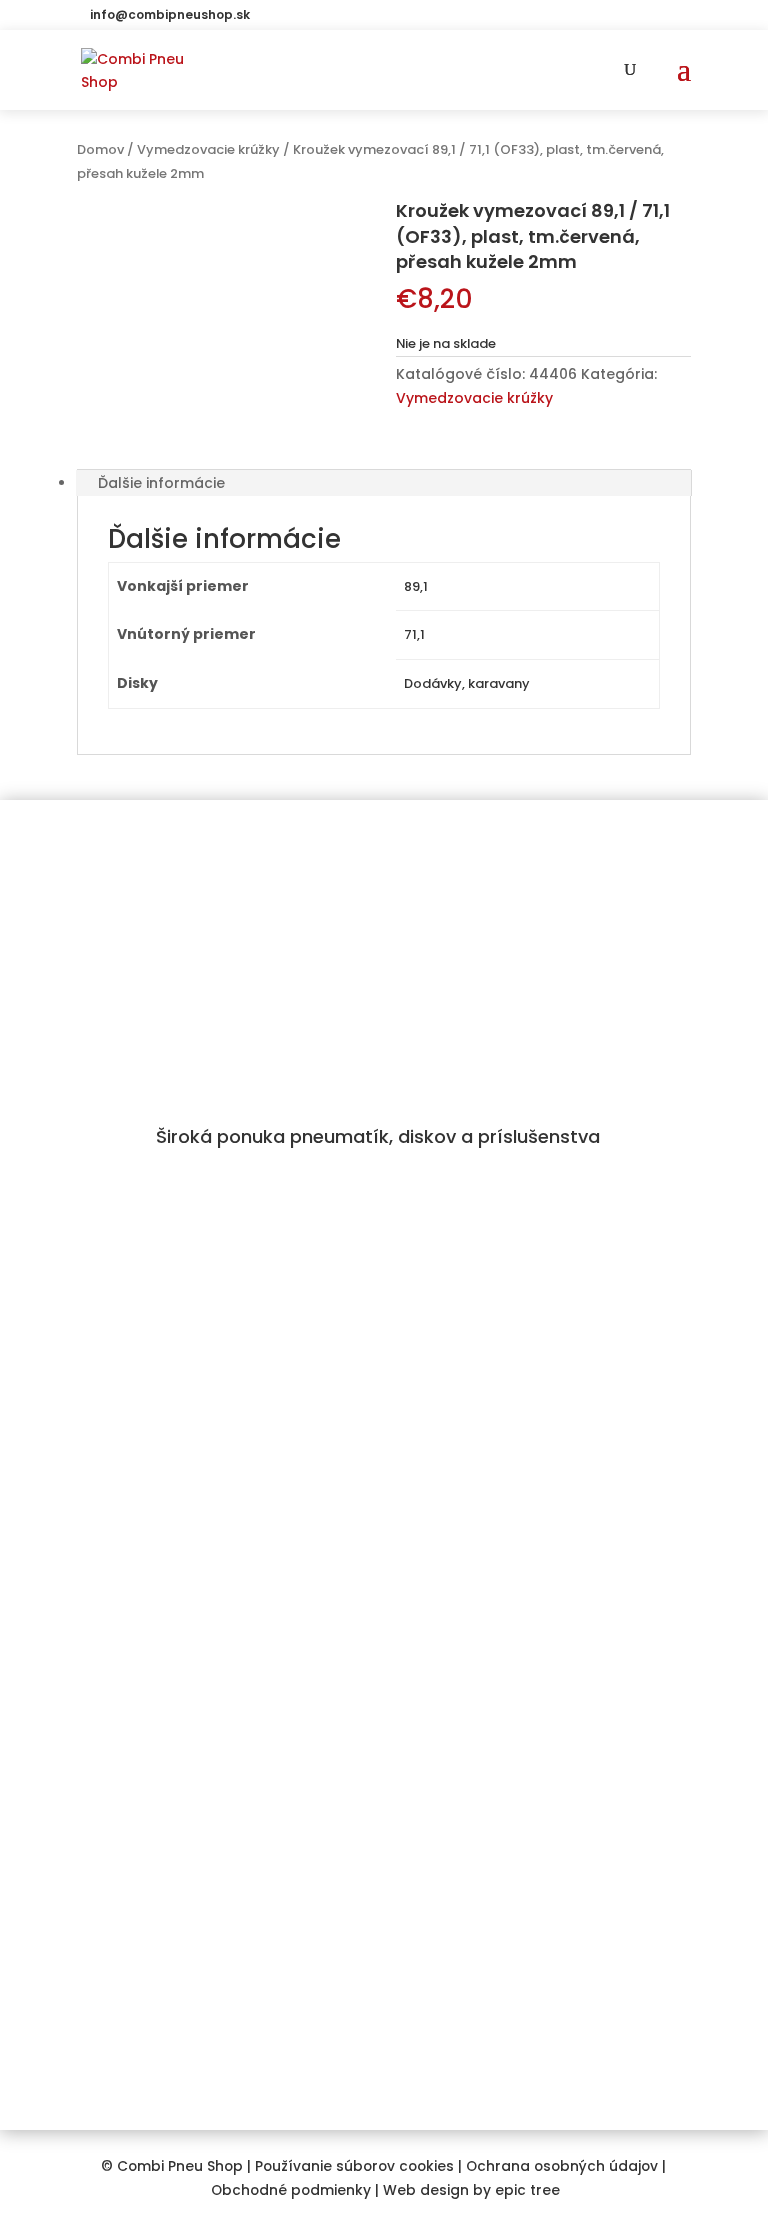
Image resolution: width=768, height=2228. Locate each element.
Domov (100, 149)
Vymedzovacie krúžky (208, 149)
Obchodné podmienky (291, 2190)
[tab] (384, 483)
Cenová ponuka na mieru (169, 1720)
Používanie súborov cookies (354, 2166)
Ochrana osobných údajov (562, 2166)
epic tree (527, 2190)
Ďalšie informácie (161, 483)
